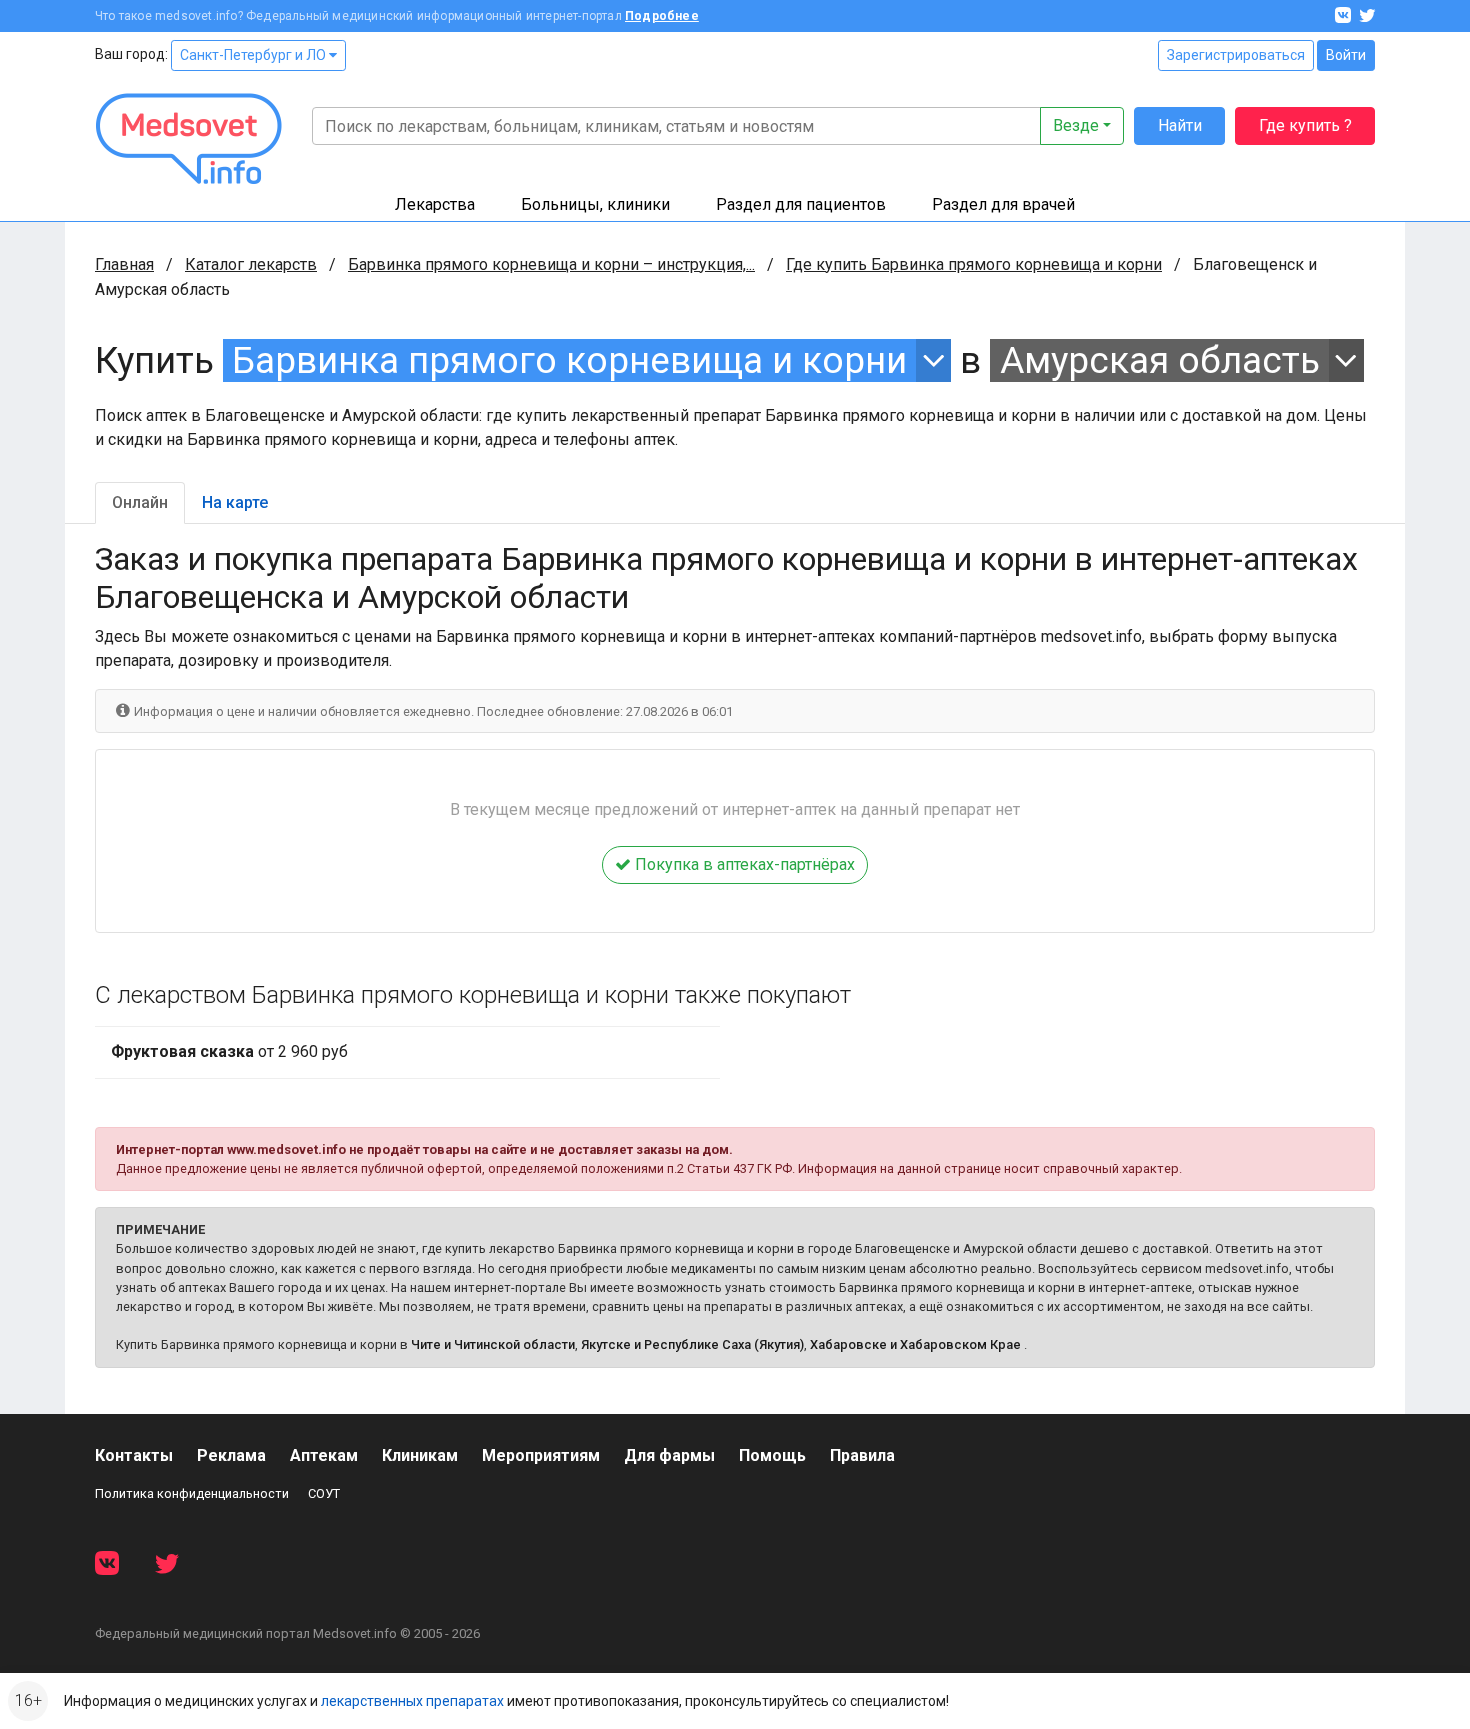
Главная (124, 264)
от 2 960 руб (229, 1051)
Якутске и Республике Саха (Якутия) (692, 1344)
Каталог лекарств (251, 264)
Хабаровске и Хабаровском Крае (915, 1344)
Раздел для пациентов (801, 204)
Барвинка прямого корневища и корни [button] (569, 360)
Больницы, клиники (595, 204)
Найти (1180, 125)
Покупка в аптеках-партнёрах (743, 864)
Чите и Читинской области (493, 1344)
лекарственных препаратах (412, 1701)
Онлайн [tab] (140, 502)
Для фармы (669, 1455)
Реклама (231, 1455)
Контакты (134, 1455)
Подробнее (662, 16)
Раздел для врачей (1003, 204)
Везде (1076, 125)
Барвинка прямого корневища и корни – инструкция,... (551, 264)
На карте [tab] (235, 502)
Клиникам (420, 1455)
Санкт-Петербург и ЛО (254, 55)
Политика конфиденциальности (192, 1493)
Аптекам (324, 1455)
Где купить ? (1305, 125)
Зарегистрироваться (1236, 55)
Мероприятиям (541, 1455)
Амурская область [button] (1160, 360)
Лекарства (435, 204)
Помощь (772, 1455)
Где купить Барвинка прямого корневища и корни (974, 264)
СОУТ (324, 1493)
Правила (862, 1455)
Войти (1346, 55)
